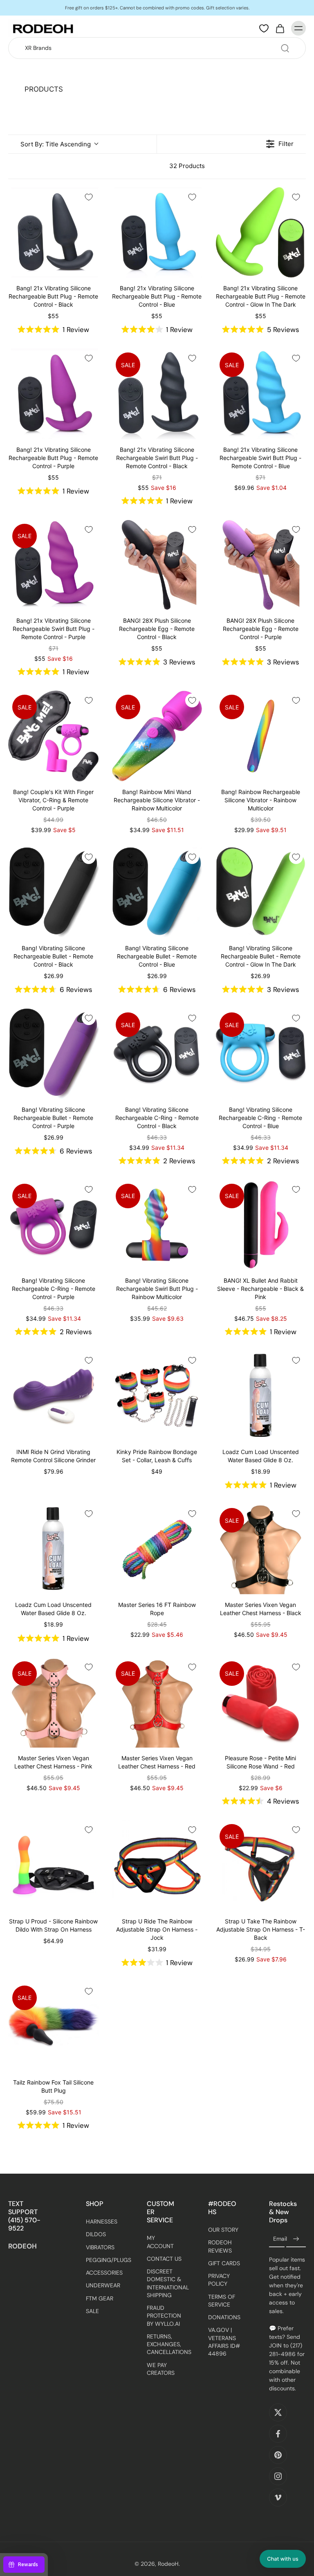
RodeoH (168, 2564)
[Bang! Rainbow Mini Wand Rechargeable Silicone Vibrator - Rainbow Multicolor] (157, 736)
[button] (283, 2559)
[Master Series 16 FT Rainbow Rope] (157, 1549)
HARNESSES (102, 2221)
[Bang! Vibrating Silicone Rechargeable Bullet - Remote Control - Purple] (53, 1054)
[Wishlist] (264, 29)
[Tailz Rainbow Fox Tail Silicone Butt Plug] (53, 2027)
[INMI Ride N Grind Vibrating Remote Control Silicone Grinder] (53, 1396)
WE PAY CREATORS (161, 2368)
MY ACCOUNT (160, 2242)
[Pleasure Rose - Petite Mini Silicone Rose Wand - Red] (261, 1702)
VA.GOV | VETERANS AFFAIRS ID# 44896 (224, 2342)
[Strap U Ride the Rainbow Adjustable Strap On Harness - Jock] (157, 1865)
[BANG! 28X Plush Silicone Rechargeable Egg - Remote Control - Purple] (261, 565)
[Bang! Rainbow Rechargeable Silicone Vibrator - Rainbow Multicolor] (261, 736)
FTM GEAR (100, 2298)
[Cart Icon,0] (280, 28)
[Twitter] (278, 2412)
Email (280, 2239)
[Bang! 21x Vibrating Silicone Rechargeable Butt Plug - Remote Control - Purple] (53, 394)
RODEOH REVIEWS (220, 2246)
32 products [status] (187, 166)
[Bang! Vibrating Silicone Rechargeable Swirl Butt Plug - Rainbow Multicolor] (157, 1225)
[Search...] (285, 48)
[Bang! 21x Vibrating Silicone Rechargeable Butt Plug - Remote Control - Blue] (157, 232)
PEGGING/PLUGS (104, 2260)
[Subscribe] (296, 2239)
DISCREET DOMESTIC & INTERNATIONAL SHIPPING (165, 2283)
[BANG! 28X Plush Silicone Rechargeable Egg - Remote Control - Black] (157, 565)
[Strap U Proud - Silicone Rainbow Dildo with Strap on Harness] (53, 1865)
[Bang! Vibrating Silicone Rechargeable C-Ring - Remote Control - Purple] (53, 1225)
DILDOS (96, 2234)
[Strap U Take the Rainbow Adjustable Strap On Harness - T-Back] (261, 1865)
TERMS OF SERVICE (222, 2300)
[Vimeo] (278, 2497)
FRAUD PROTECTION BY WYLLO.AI (164, 2316)
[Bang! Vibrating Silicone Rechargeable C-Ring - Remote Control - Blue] (261, 1054)
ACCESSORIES (104, 2273)
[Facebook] (278, 2434)
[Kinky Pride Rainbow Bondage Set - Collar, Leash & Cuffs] (157, 1396)
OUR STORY (223, 2230)
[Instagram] (278, 2476)
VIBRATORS (100, 2247)
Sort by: (56, 144)
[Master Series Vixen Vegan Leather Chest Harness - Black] (261, 1549)
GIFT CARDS (224, 2263)
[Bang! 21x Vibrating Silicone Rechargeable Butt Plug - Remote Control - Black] (53, 232)
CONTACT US (164, 2259)
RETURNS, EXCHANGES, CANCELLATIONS (165, 2344)
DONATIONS (224, 2317)
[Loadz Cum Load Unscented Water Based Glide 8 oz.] (261, 1396)
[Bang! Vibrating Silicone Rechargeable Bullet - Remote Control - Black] (53, 892)
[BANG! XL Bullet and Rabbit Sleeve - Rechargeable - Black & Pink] (261, 1225)
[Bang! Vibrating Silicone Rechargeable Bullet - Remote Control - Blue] (157, 892)
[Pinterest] (278, 2455)
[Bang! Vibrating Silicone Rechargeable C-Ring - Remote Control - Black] (157, 1054)
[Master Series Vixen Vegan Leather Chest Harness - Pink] (53, 1702)
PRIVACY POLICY (219, 2280)
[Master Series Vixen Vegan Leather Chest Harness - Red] (157, 1702)
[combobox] (159, 48)
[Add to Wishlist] (89, 197)
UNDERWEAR (103, 2285)
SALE (92, 2311)
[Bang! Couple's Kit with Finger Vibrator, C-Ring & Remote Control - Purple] (53, 736)
